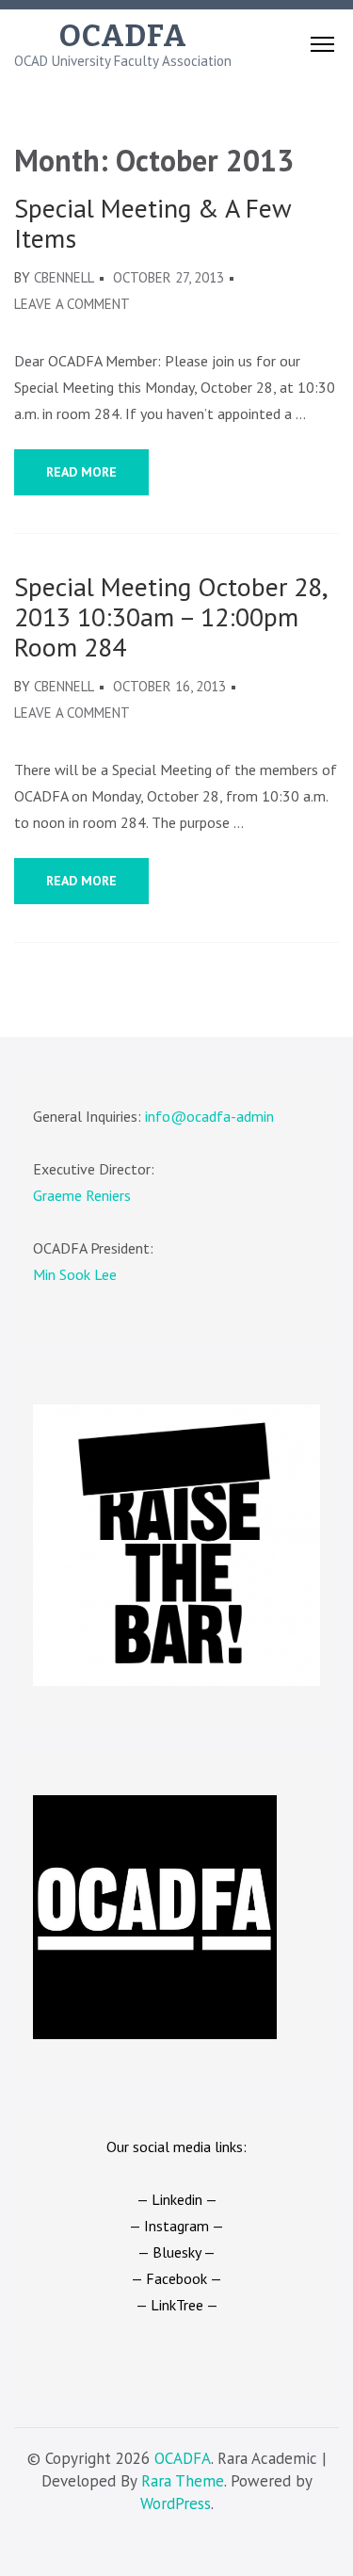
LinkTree (177, 2305)
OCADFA (123, 36)
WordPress (176, 2503)
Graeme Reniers (82, 1195)
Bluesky (176, 2252)
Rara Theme (183, 2481)
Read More (81, 472)
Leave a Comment (72, 304)
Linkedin (177, 2199)
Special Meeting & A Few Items (152, 223)
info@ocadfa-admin (209, 1116)
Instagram (176, 2226)
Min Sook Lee (75, 1274)
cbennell (64, 277)
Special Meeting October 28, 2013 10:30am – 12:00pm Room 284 (170, 617)
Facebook (176, 2278)
